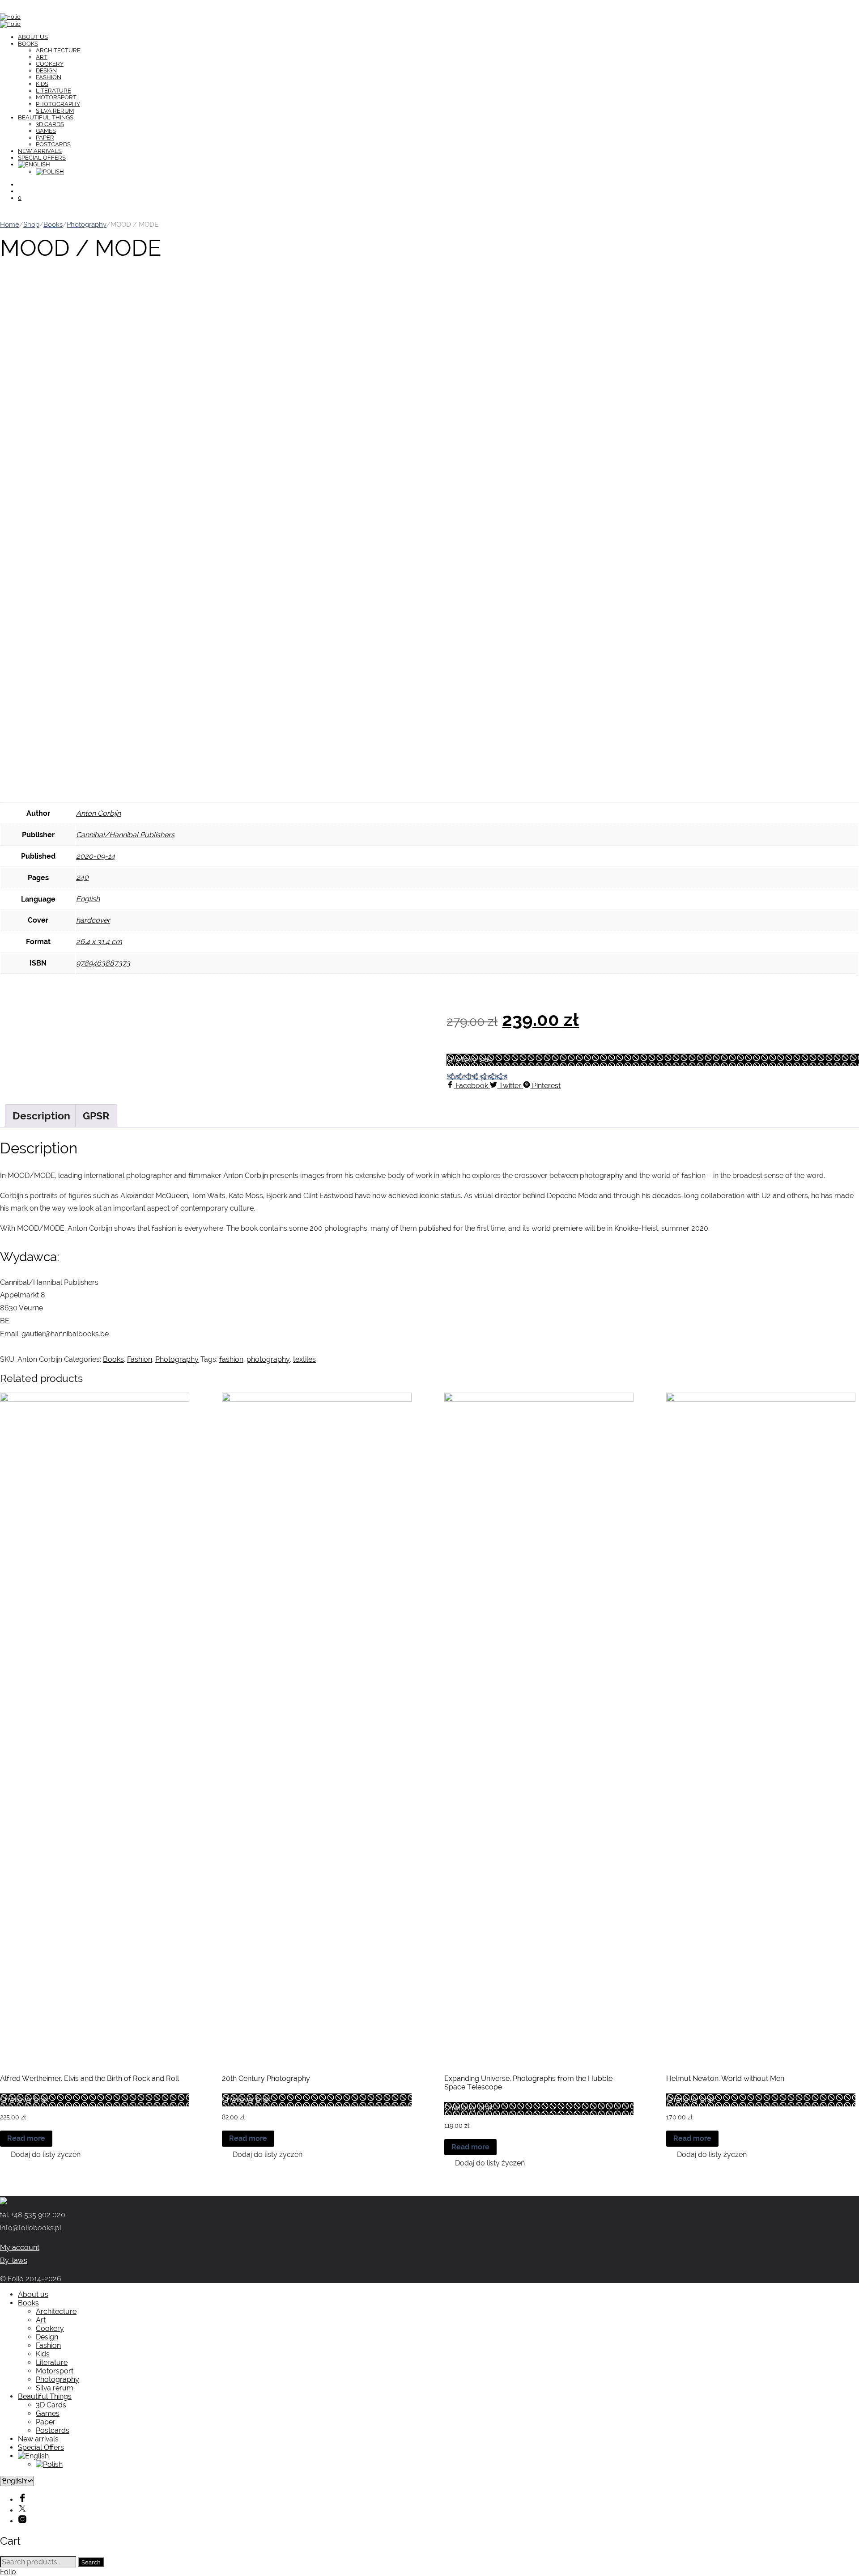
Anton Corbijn (98, 813)
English (88, 899)
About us (33, 37)
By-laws (14, 2260)
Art (42, 57)
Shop (31, 224)
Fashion (49, 77)
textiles (304, 1359)
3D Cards (50, 124)
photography (268, 1359)
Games (46, 131)
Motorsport (56, 97)
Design (46, 70)
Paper (45, 138)
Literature (53, 91)
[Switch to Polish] (50, 172)
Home (10, 224)
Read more (26, 2138)
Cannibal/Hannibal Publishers (125, 835)
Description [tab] (41, 1116)
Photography (58, 104)
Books (28, 44)
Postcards (53, 144)
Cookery (50, 64)
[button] (40, 2154)
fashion (231, 1359)
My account (20, 2248)
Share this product (477, 1077)
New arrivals (40, 151)
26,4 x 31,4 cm (99, 942)
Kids (42, 84)
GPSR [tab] (96, 1116)
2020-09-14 (96, 856)
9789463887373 (103, 963)
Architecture (58, 50)
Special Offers (42, 158)
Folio (8, 2572)
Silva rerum (55, 111)
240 (82, 877)
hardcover (93, 920)
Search (91, 2562)
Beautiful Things (46, 117)
